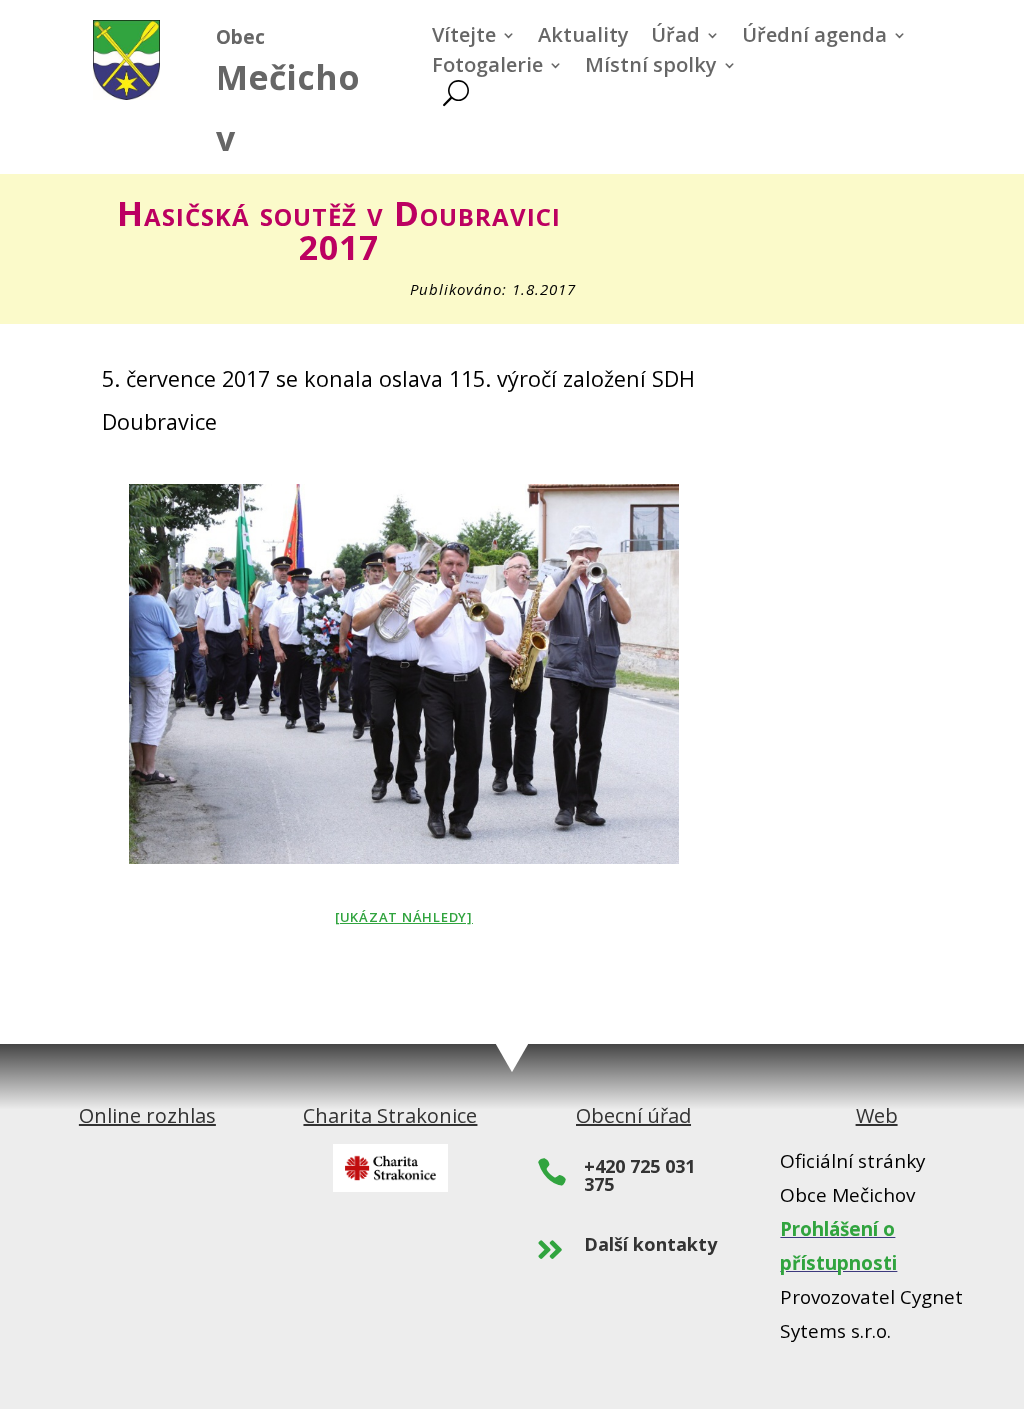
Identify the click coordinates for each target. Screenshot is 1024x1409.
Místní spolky (651, 68)
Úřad (675, 38)
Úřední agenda (814, 38)
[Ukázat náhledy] (404, 917)
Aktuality (583, 38)
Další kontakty (650, 1244)
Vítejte (464, 38)
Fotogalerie (487, 68)
